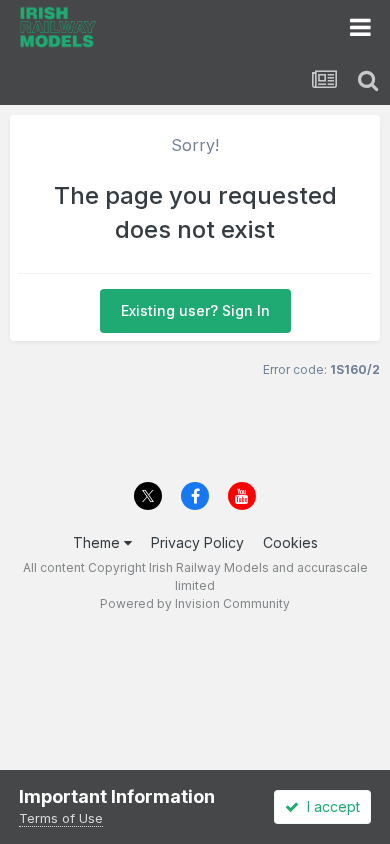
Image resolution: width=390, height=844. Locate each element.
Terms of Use (61, 818)
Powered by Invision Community (195, 603)
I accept (329, 806)
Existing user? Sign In (195, 310)
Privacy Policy (197, 542)
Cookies (290, 542)
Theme (98, 542)
